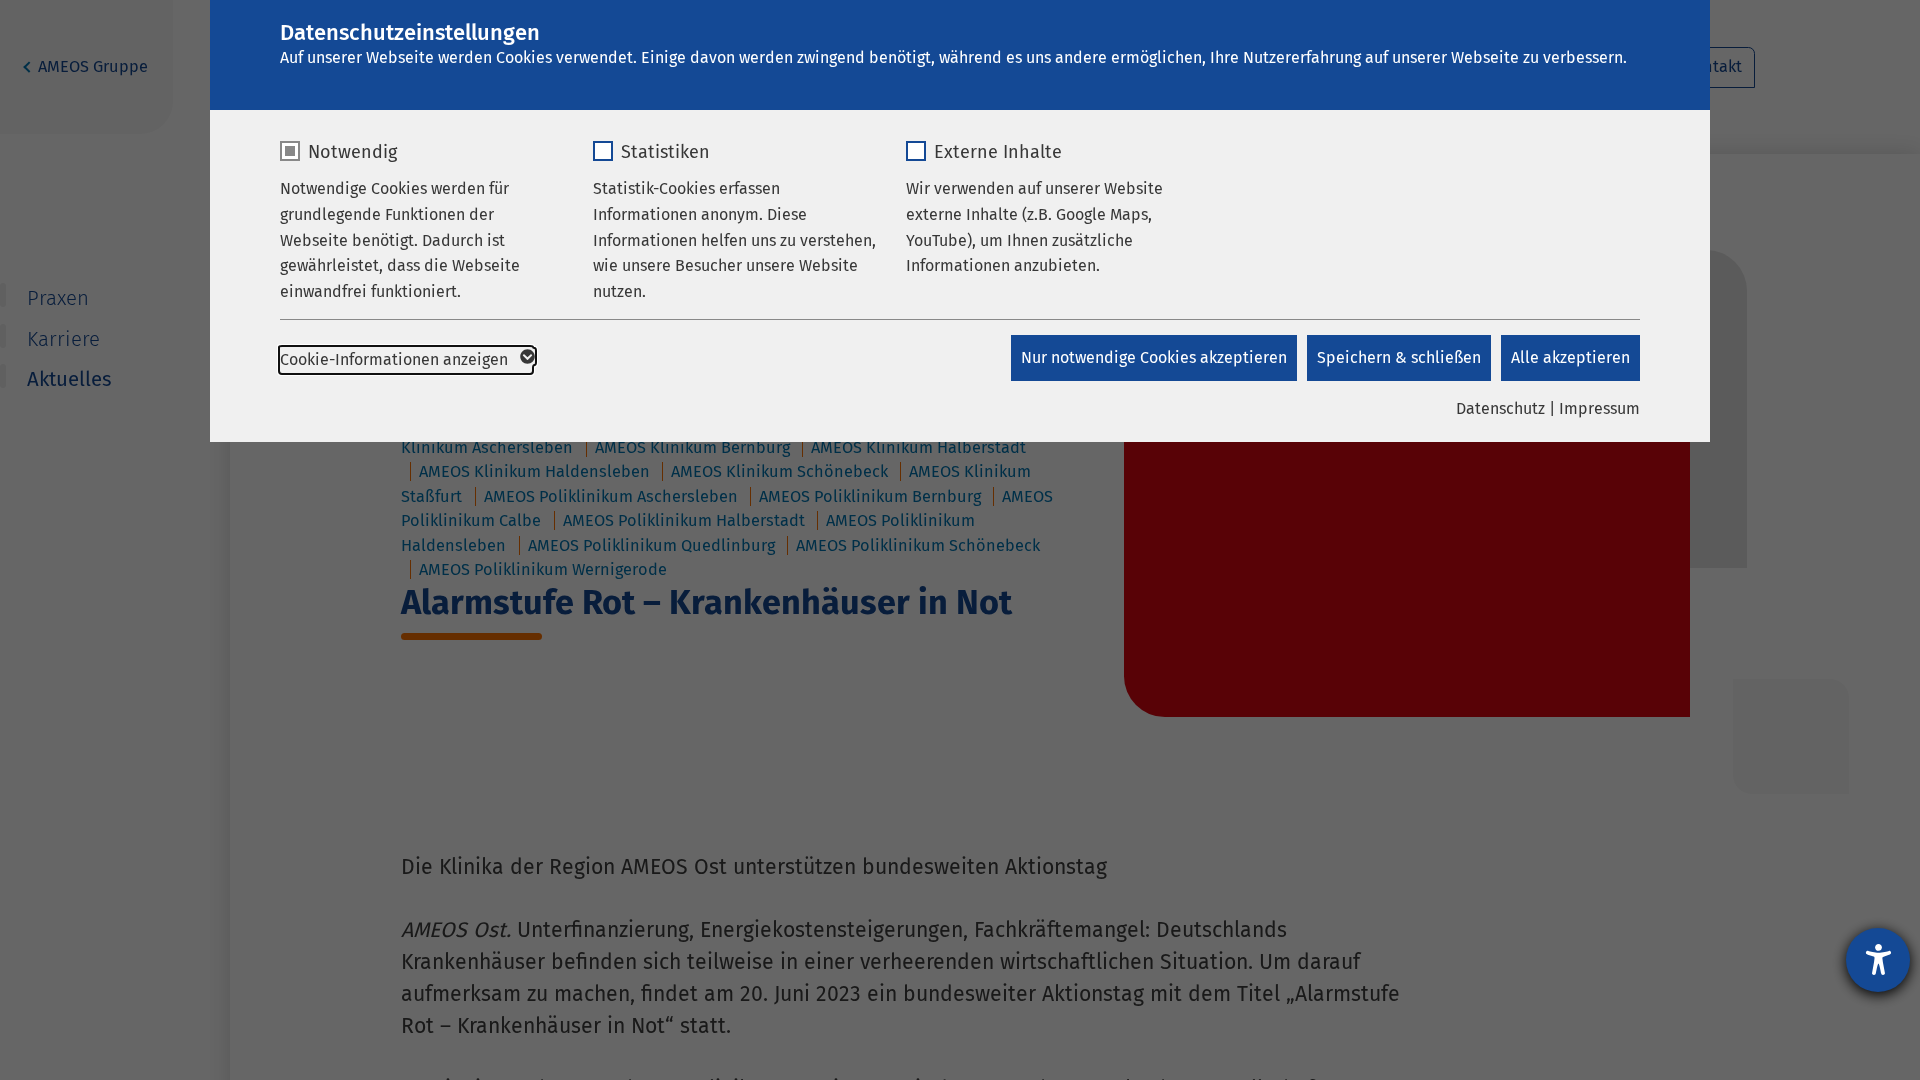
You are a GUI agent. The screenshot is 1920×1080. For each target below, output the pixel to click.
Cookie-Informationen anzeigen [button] (396, 359)
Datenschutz (1500, 408)
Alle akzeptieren (1570, 357)
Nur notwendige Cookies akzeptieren (1154, 357)
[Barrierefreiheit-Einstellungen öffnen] (1878, 960)
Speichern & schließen (1399, 357)
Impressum (1599, 408)
